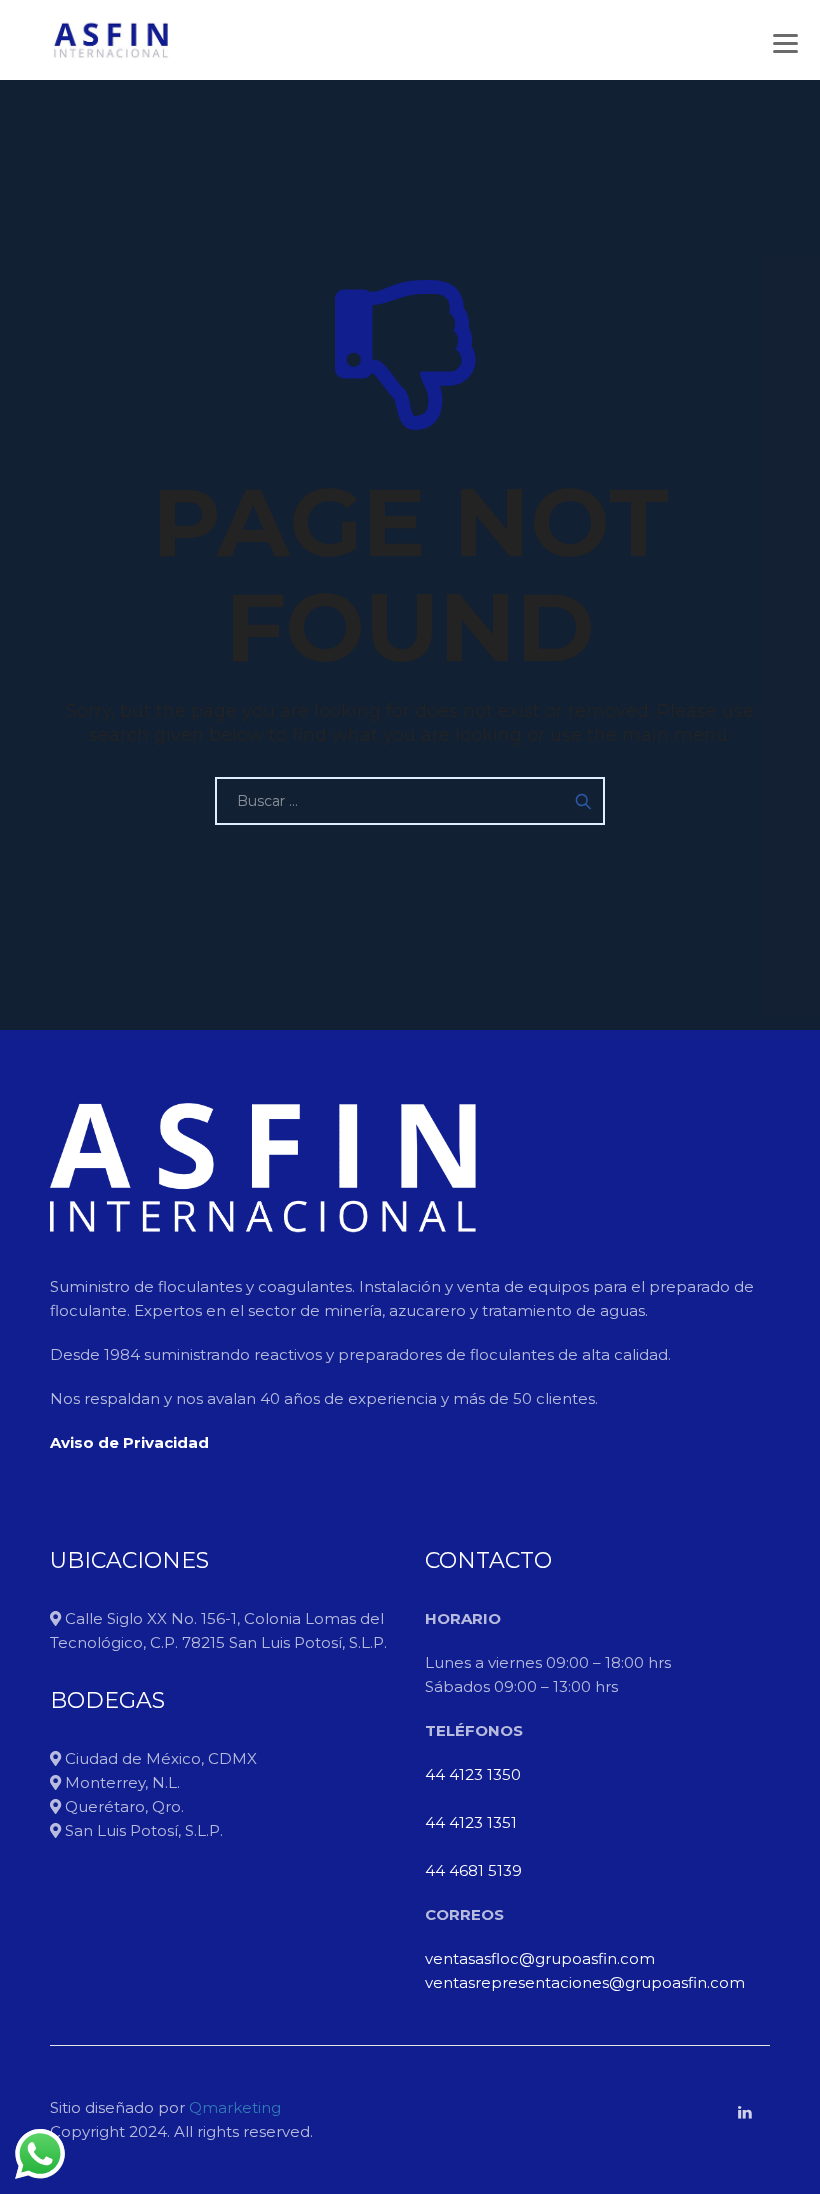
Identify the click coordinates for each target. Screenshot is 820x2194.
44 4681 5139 (473, 1870)
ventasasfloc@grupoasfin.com (540, 1958)
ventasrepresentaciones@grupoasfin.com (585, 1982)
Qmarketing (233, 2107)
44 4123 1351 (471, 1822)
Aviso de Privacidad (129, 1442)
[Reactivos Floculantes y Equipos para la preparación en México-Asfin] (110, 40)
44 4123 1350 (473, 1774)
